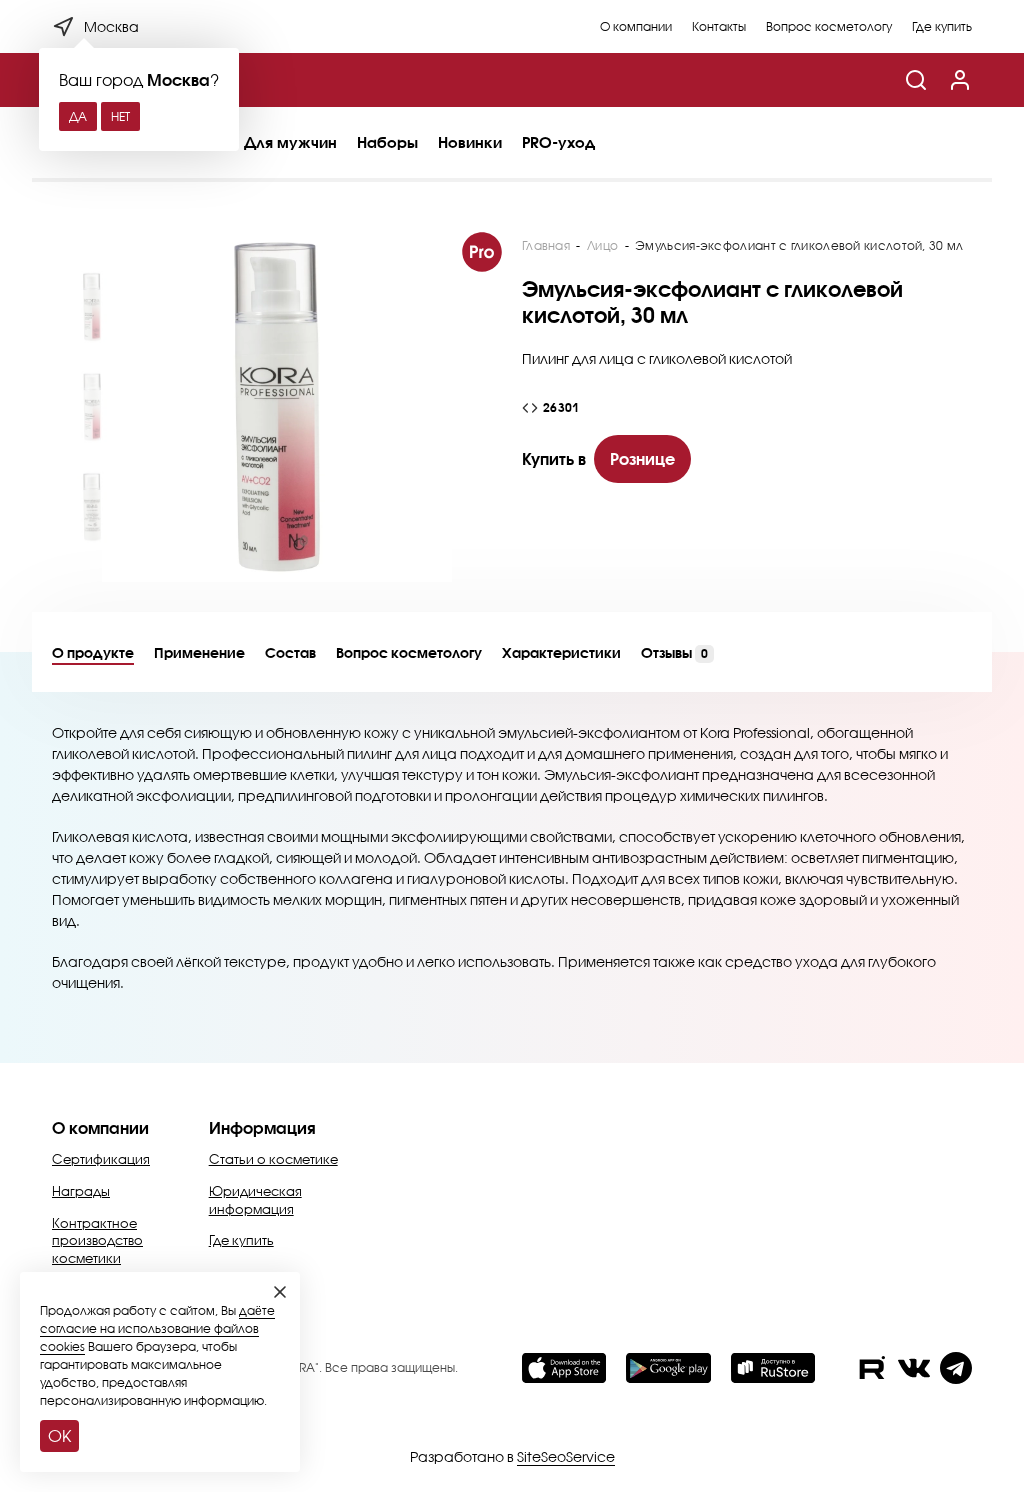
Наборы (387, 142)
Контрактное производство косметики (97, 1240)
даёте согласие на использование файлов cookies (157, 1328)
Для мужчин (290, 142)
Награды (81, 1191)
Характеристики (561, 652)
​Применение (199, 652)
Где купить (942, 26)
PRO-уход (558, 142)
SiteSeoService (566, 1456)
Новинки (470, 142)
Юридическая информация (255, 1200)
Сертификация (101, 1159)
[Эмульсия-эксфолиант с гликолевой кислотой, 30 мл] (277, 407)
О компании (636, 26)
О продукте (93, 652)
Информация (262, 1127)
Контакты (719, 26)
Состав (290, 652)
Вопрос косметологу (829, 26)
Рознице (642, 458)
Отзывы (674, 652)
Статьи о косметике (273, 1159)
